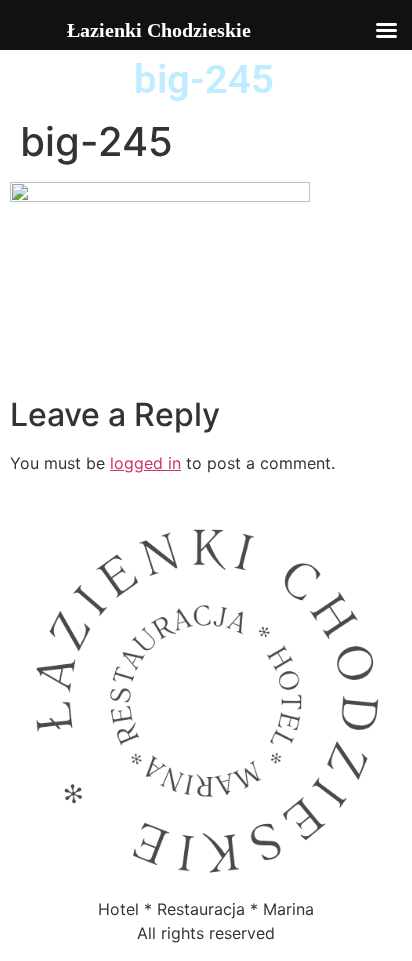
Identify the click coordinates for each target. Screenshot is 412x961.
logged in (145, 463)
